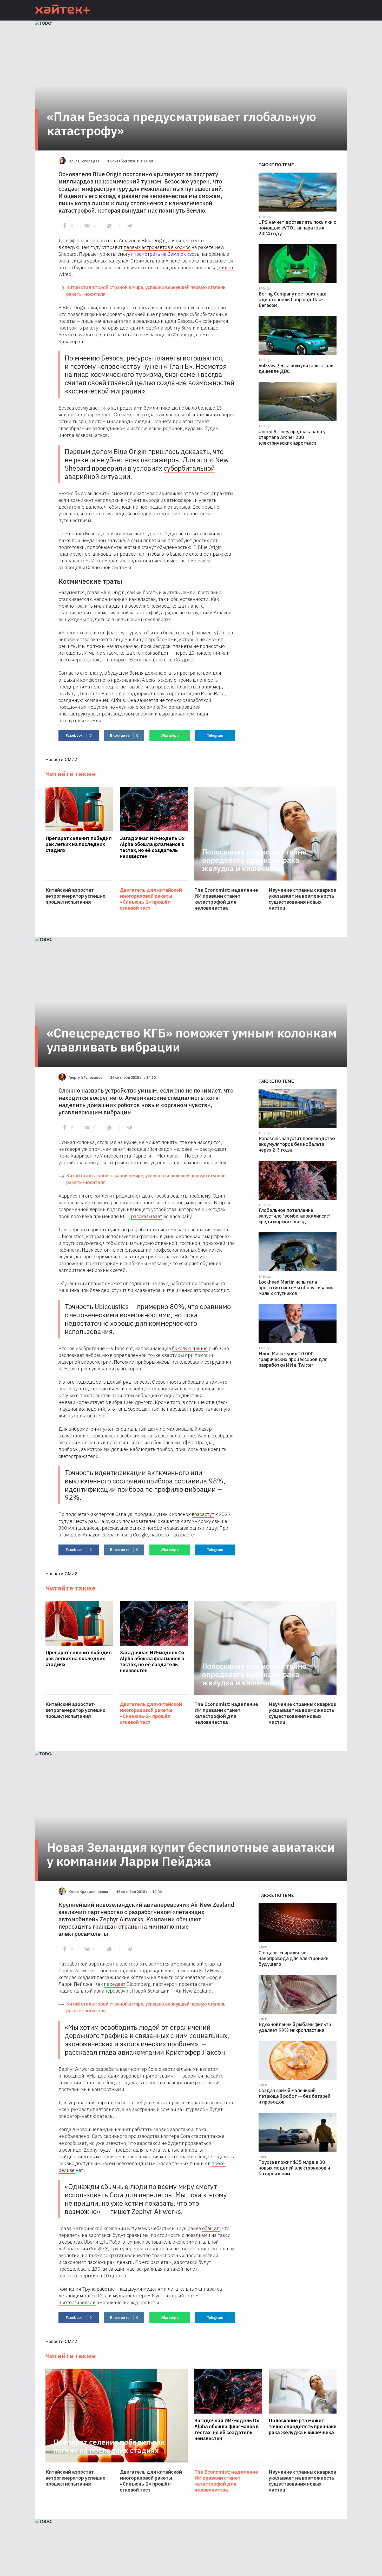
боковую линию (190, 1348)
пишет (226, 267)
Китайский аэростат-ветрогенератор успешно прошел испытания (75, 896)
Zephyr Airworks (121, 1919)
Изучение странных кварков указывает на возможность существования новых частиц (302, 899)
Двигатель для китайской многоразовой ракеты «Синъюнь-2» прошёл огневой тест (151, 899)
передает (115, 1984)
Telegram (215, 735)
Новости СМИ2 (61, 759)
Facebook (79, 735)
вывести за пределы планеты (163, 687)
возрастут (203, 1514)
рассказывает (147, 1216)
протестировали (77, 2302)
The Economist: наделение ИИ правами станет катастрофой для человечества (226, 899)
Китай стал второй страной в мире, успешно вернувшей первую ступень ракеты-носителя (146, 291)
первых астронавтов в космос (157, 247)
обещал (211, 2228)
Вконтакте (124, 735)
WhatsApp (170, 735)
